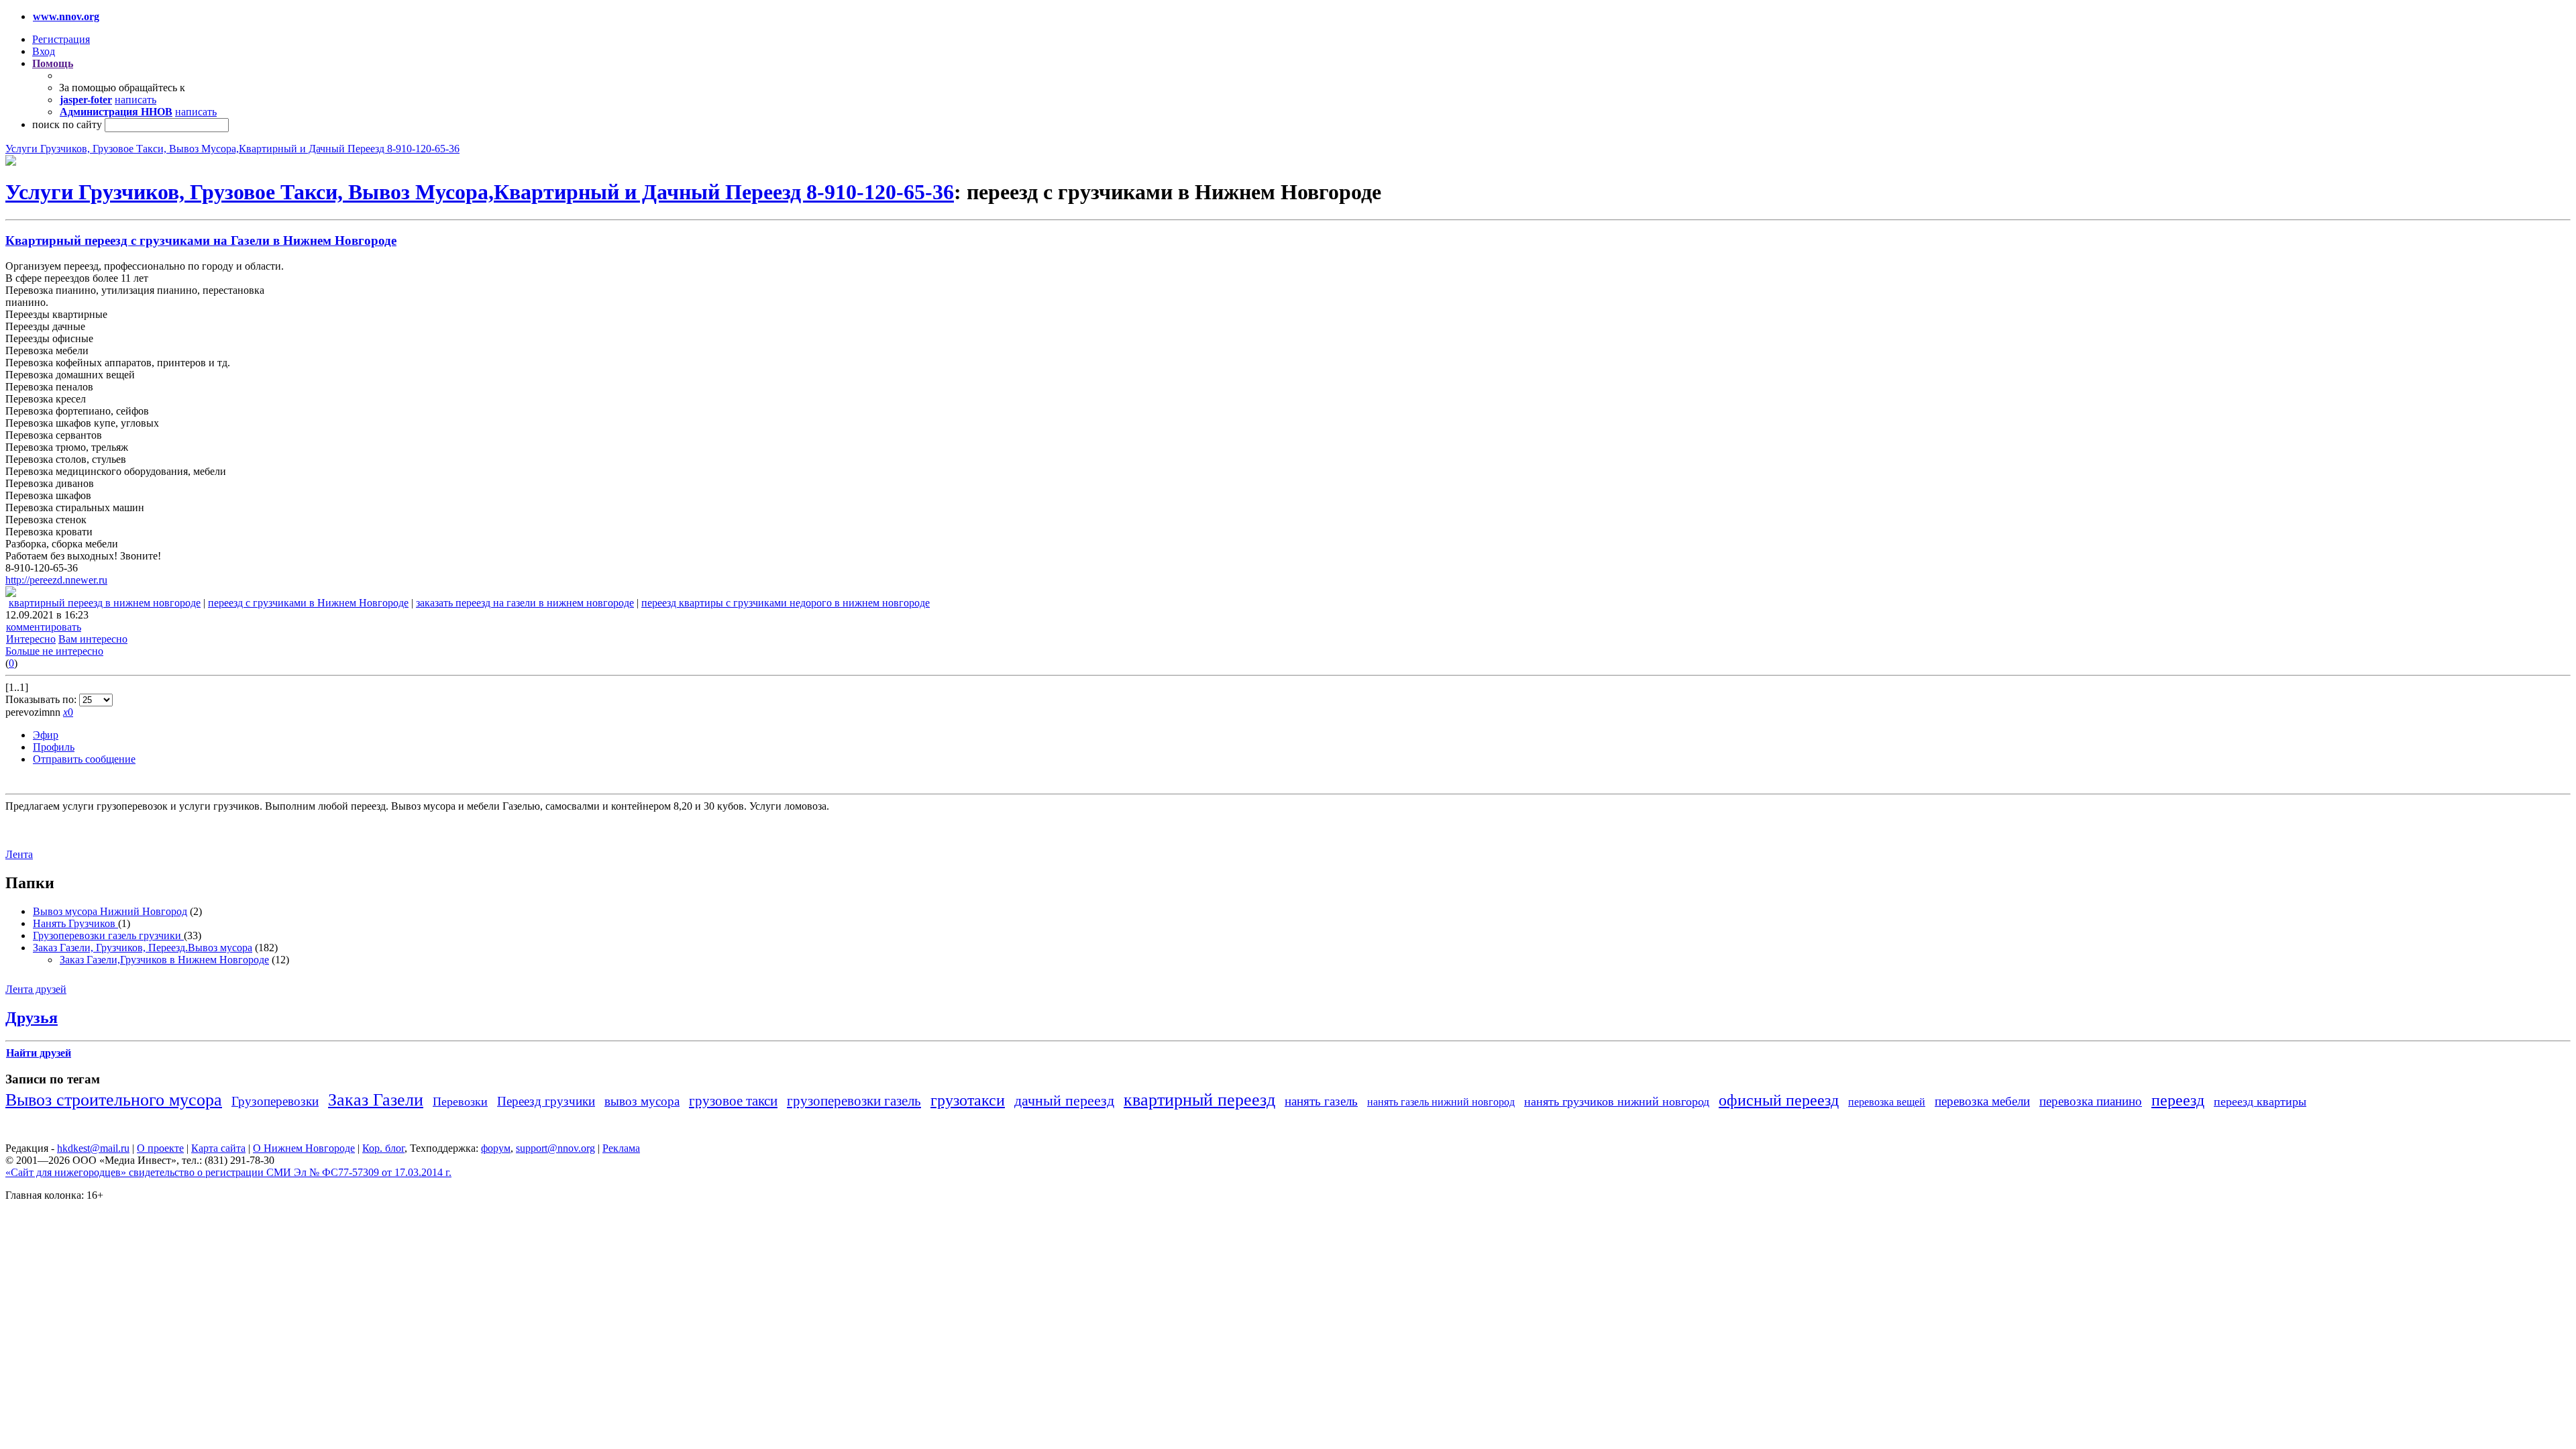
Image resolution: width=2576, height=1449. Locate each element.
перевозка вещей (1887, 1102)
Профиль (54, 747)
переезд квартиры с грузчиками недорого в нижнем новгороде (786, 603)
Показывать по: (42, 699)
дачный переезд (1064, 1101)
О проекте (160, 1148)
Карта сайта (218, 1148)
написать (136, 100)
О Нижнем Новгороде (304, 1148)
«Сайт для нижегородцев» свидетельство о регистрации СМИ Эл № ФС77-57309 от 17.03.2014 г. (228, 1172)
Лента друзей (36, 989)
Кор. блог (383, 1148)
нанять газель (1321, 1101)
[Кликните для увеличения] (11, 162)
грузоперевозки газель (854, 1101)
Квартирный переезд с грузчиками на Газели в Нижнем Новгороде (201, 240)
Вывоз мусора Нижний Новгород (110, 911)
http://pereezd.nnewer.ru (56, 580)
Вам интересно (93, 639)
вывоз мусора (642, 1101)
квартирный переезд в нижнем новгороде (105, 603)
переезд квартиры (2260, 1102)
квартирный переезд (1199, 1100)
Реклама (621, 1148)
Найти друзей (39, 1053)
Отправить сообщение (84, 759)
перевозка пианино (2091, 1101)
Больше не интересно (54, 651)
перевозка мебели (1982, 1101)
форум (496, 1148)
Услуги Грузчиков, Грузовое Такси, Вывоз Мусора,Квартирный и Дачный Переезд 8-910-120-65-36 (232, 149)
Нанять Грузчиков (75, 923)
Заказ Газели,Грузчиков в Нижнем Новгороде (164, 960)
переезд (2178, 1100)
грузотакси (968, 1100)
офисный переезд (1779, 1100)
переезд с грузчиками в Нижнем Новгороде (308, 603)
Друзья (32, 1018)
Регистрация (61, 39)
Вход (44, 51)
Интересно (31, 639)
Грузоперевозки (275, 1101)
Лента (19, 854)
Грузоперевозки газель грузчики (108, 935)
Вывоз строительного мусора (114, 1100)
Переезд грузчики (546, 1101)
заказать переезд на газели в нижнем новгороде (525, 603)
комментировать (44, 627)
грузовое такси (733, 1101)
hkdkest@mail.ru (93, 1148)
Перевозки (460, 1102)
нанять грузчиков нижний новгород (1617, 1102)
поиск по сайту (67, 124)
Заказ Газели (376, 1100)
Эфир (46, 735)
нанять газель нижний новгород (1441, 1102)
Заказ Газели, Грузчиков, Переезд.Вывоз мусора (143, 948)
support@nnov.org (555, 1148)
